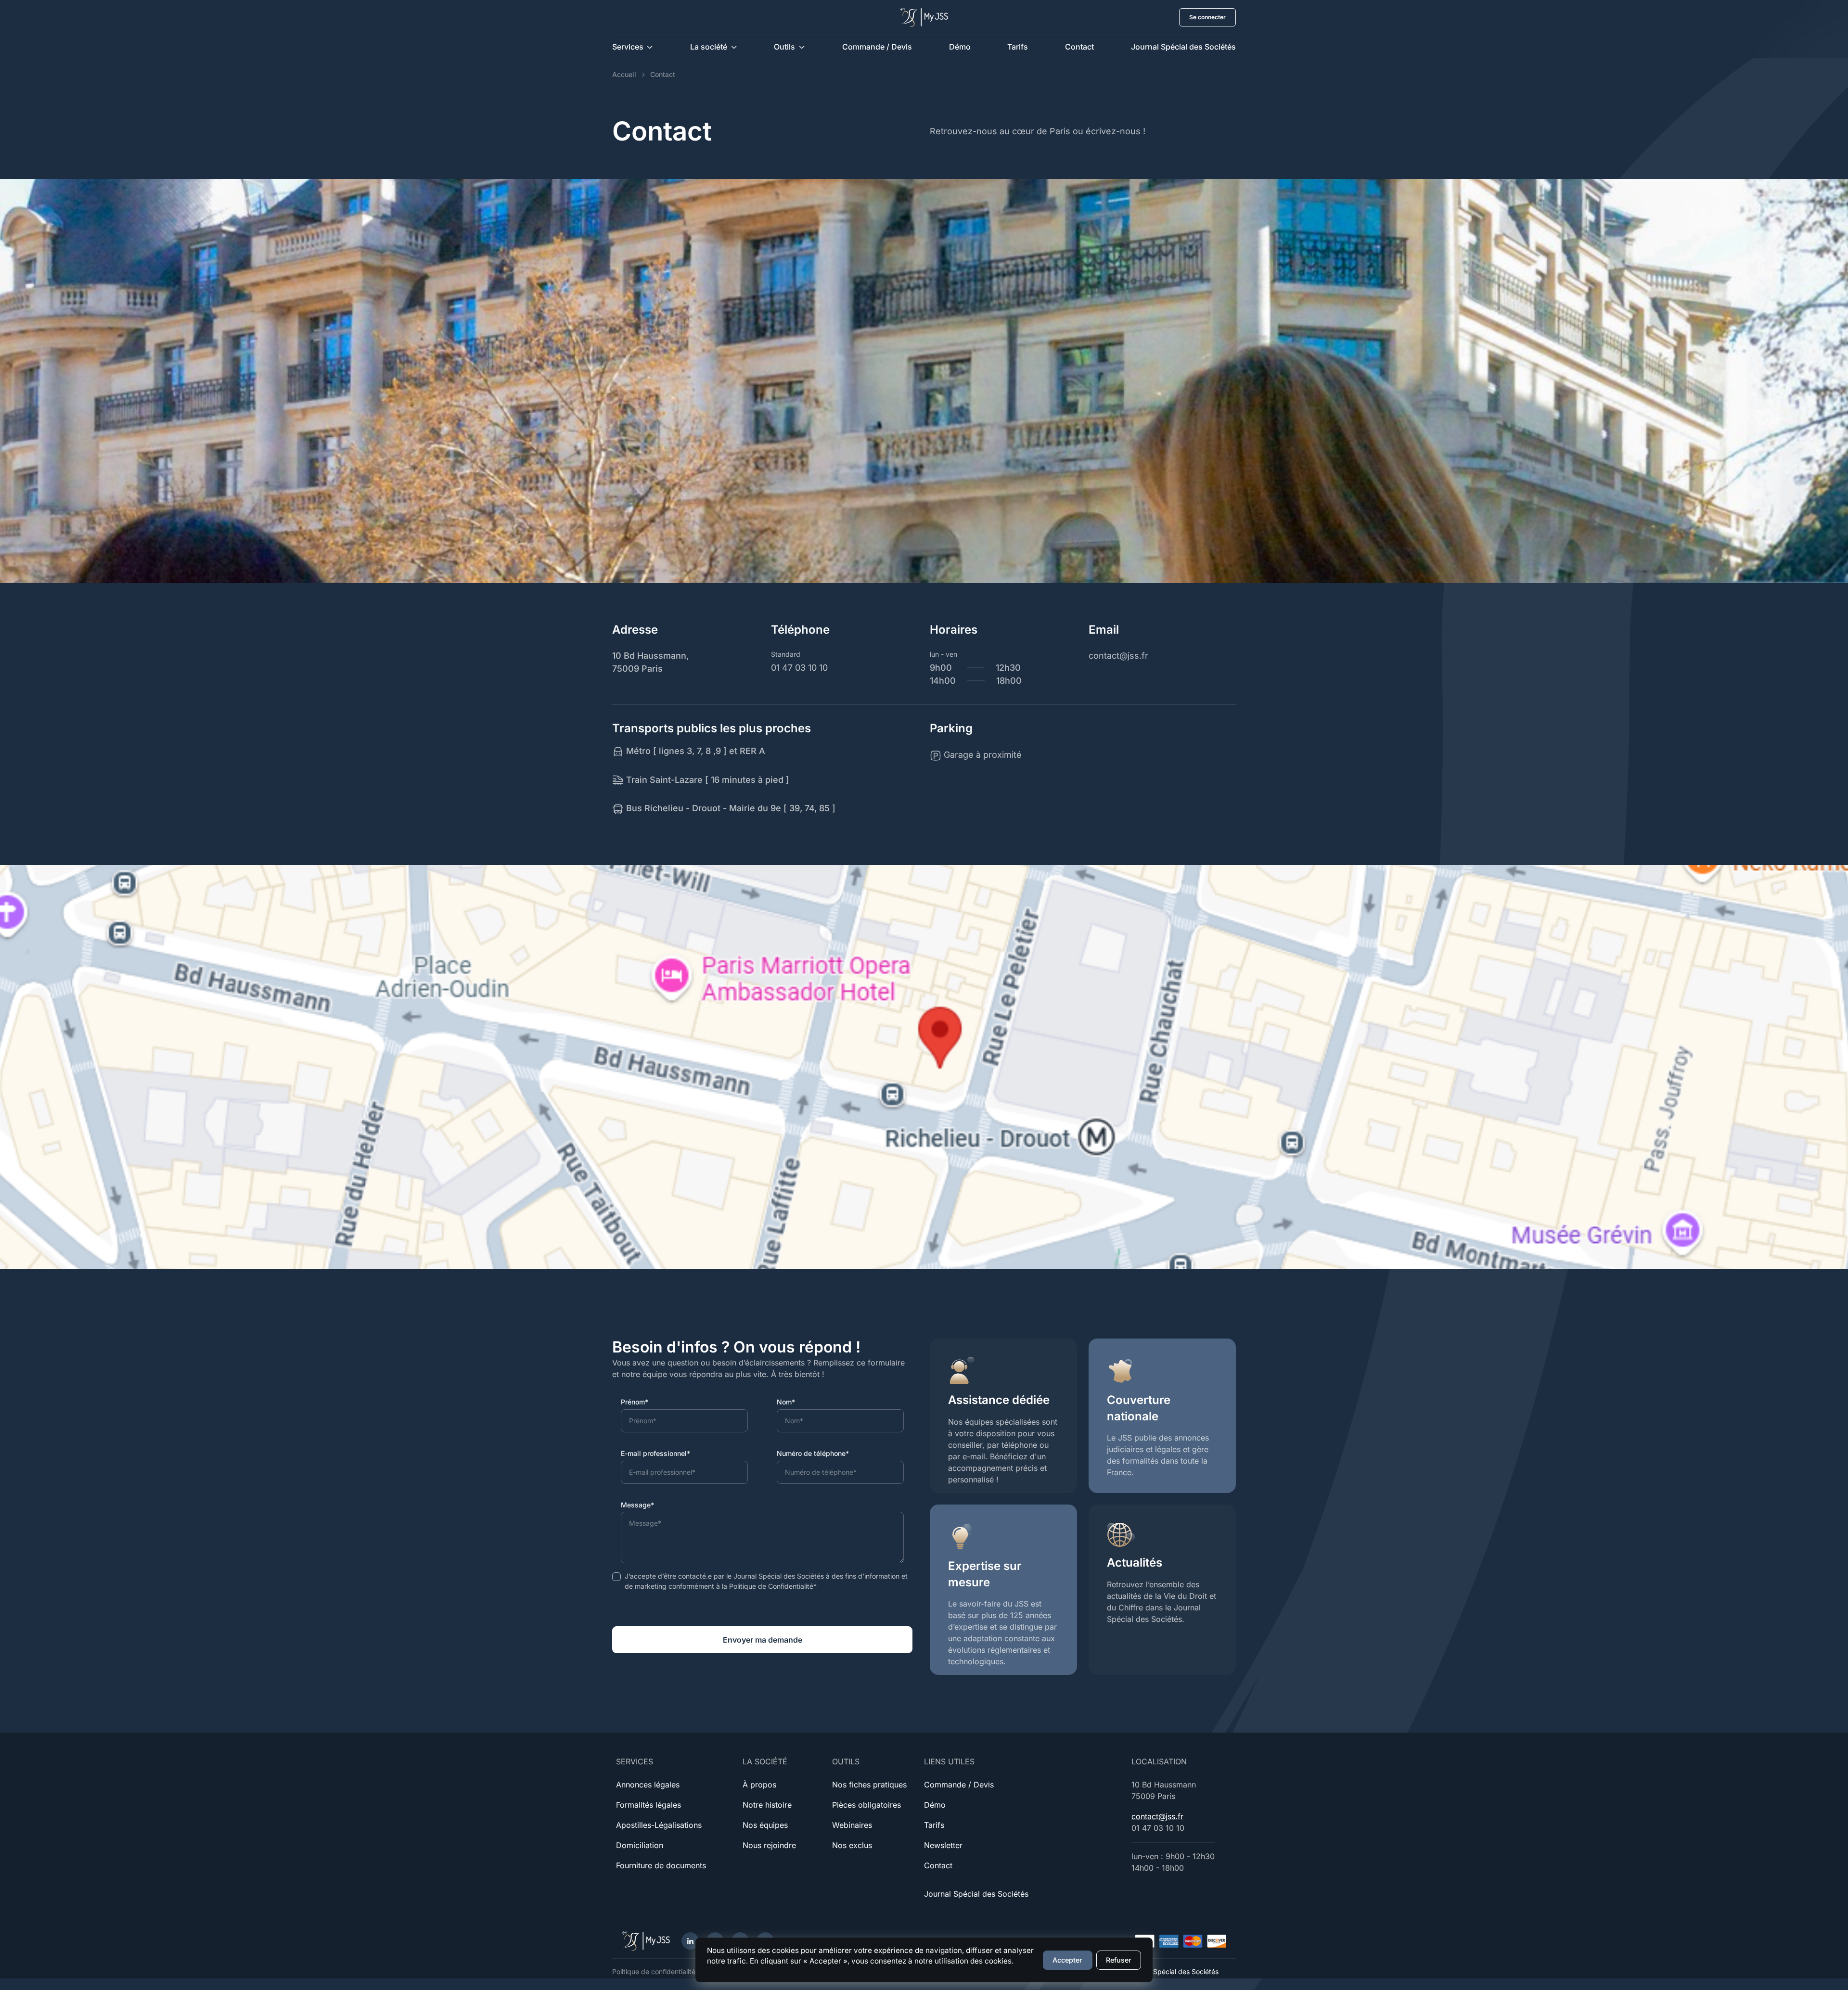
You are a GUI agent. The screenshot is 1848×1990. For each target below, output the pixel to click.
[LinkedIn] (690, 1941)
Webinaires (852, 1825)
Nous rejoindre (769, 1845)
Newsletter (943, 1845)
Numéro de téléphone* (813, 1453)
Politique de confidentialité (654, 1971)
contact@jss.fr (1157, 1816)
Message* (637, 1505)
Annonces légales (648, 1785)
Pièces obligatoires (866, 1805)
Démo (960, 47)
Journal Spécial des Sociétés (1183, 47)
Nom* (786, 1402)
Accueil (624, 74)
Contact (1079, 47)
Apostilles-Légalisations (659, 1825)
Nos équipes (765, 1825)
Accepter (1067, 1960)
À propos (759, 1785)
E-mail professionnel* (655, 1453)
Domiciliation (640, 1845)
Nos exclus (852, 1845)
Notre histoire (767, 1805)
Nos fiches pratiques (869, 1785)
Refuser (1119, 1960)
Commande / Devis (877, 47)
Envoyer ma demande (763, 1640)
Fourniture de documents (661, 1865)
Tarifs (1018, 47)
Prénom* (635, 1402)
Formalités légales (648, 1805)
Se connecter (1207, 17)
